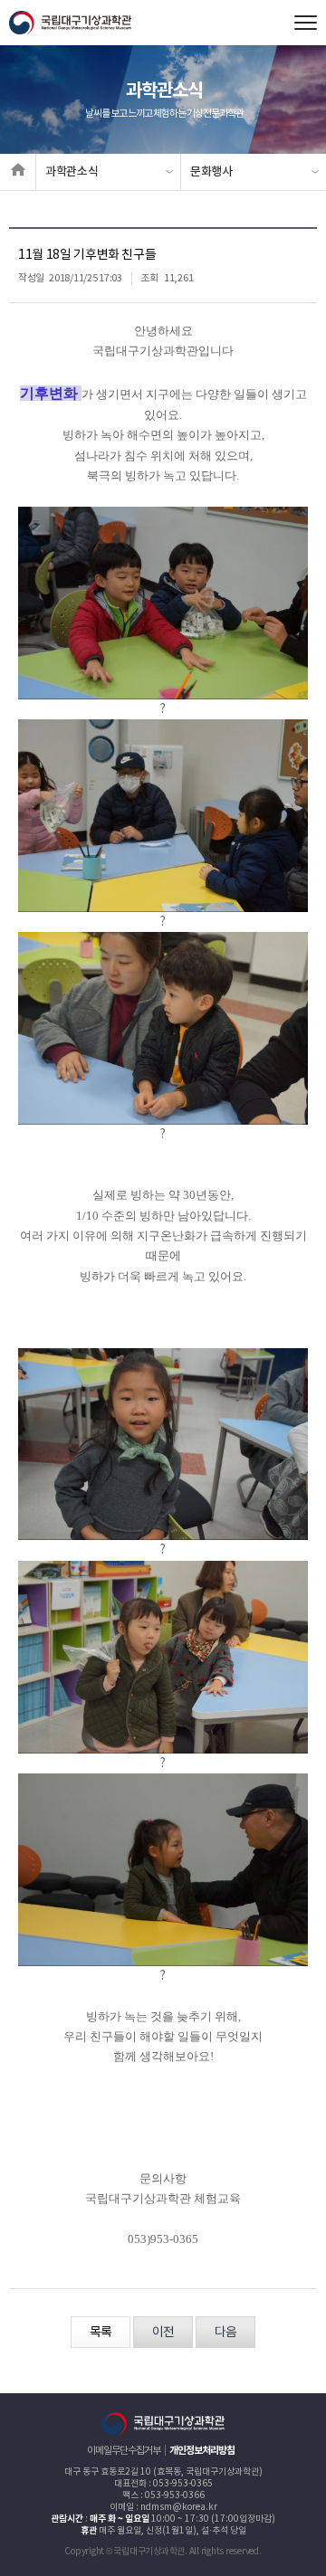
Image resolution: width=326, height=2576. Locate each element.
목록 (101, 2333)
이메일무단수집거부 (124, 2451)
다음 (225, 2333)
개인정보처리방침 (202, 2451)
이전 (163, 2333)
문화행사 (211, 172)
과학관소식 (72, 172)
